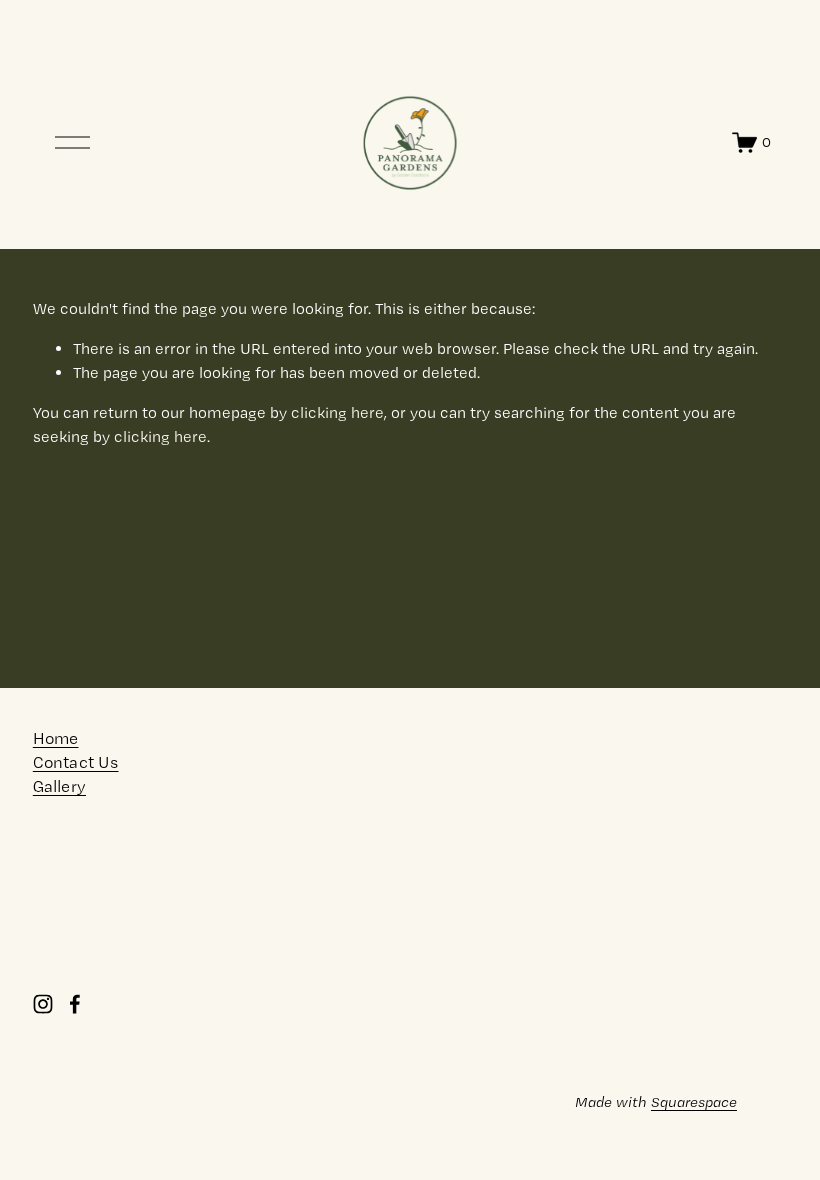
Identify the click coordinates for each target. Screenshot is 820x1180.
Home (56, 738)
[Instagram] (43, 1004)
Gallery (59, 786)
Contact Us (76, 762)
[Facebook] (75, 1004)
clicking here (337, 412)
